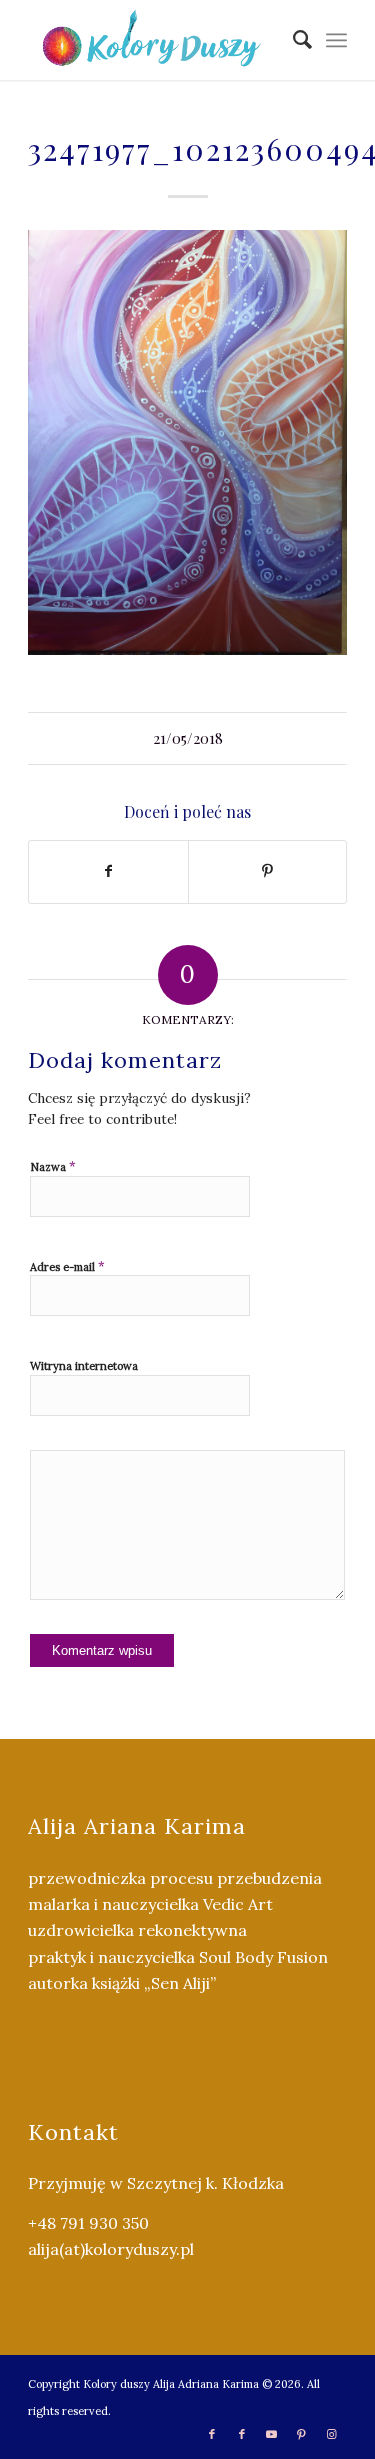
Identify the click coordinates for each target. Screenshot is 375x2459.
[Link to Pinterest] (302, 2434)
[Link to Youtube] (272, 2434)
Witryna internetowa (84, 1366)
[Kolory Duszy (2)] (155, 40)
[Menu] (336, 40)
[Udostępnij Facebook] (108, 871)
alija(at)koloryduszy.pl (111, 2249)
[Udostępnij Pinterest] (267, 871)
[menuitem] (292, 40)
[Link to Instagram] (332, 2434)
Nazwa (53, 1166)
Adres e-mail (67, 1266)
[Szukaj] (292, 40)
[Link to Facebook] (212, 2434)
